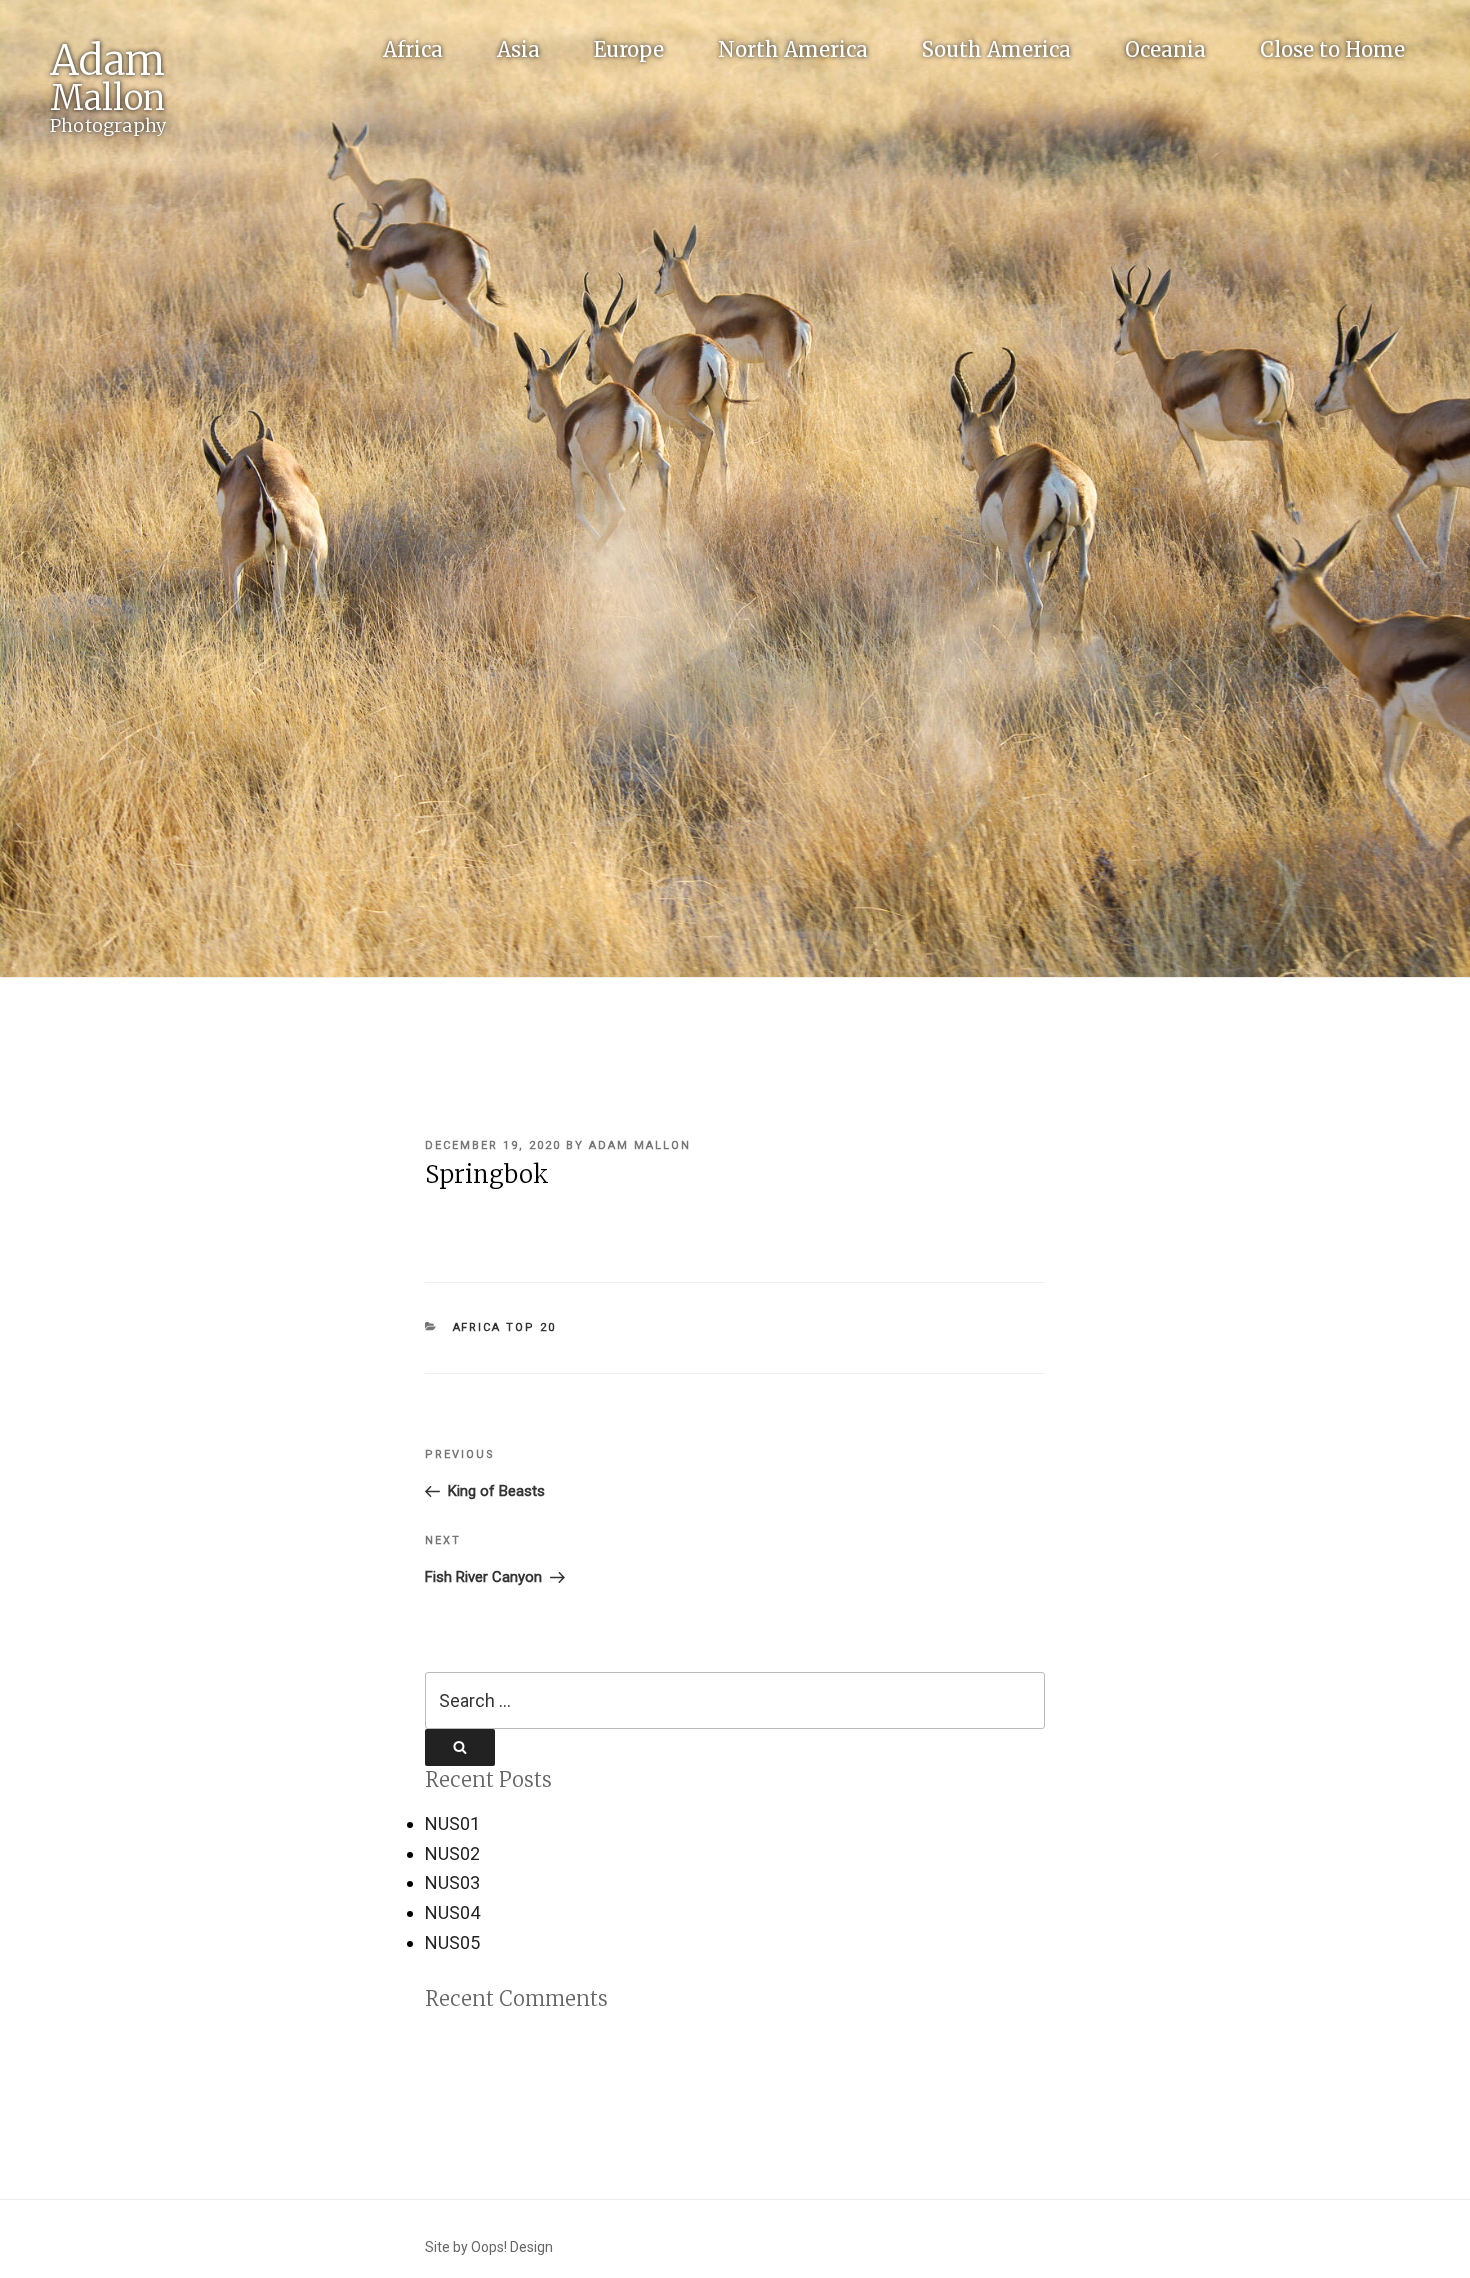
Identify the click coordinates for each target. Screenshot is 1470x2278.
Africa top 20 (505, 1327)
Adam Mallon (640, 1145)
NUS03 (452, 1882)
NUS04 (452, 1912)
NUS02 (452, 1853)
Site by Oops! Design (489, 2247)
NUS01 (452, 1823)
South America (996, 49)
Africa (413, 49)
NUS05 (452, 1942)
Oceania (1165, 49)
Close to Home (1332, 49)
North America (793, 49)
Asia (518, 49)
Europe (629, 49)
